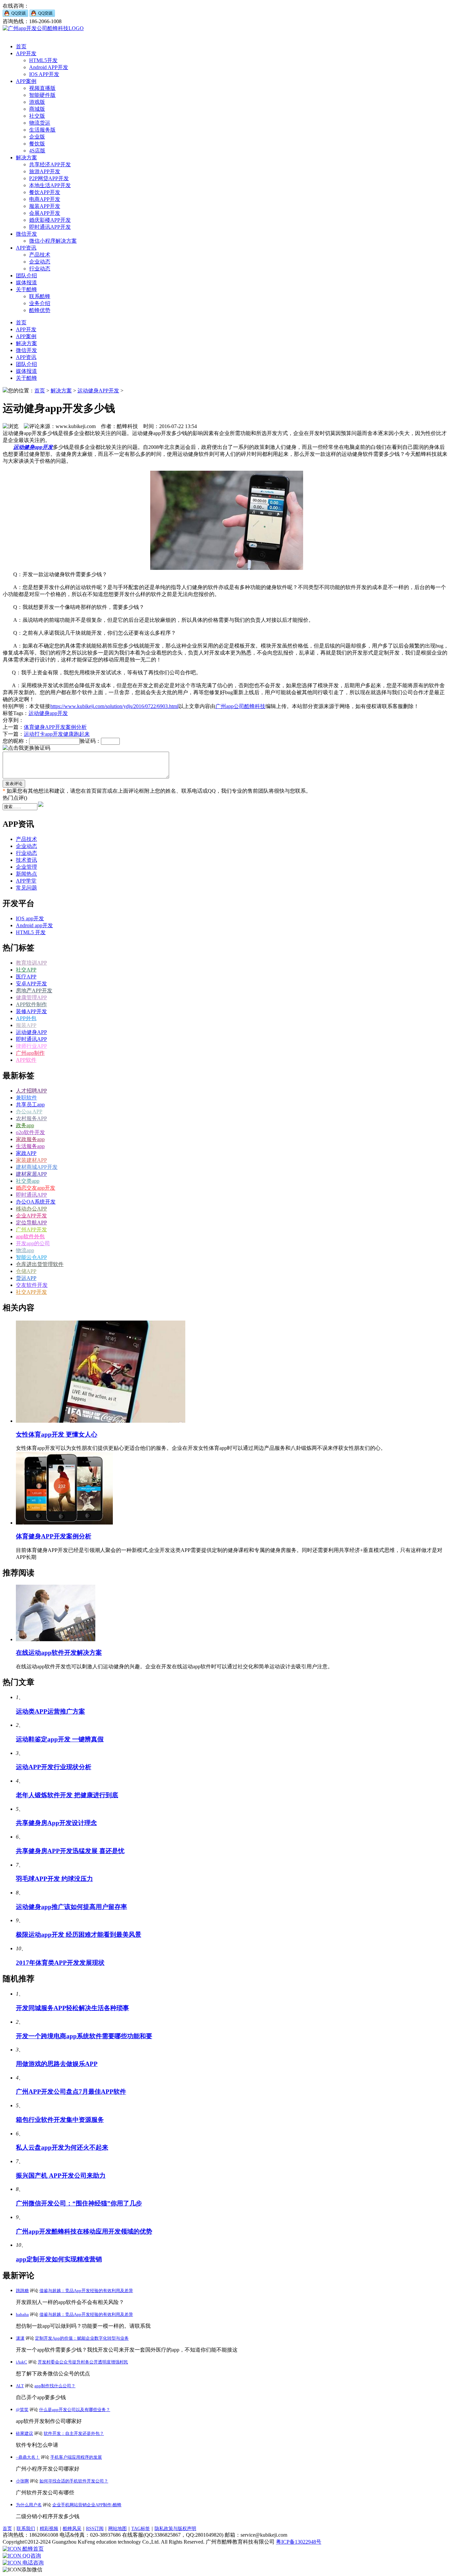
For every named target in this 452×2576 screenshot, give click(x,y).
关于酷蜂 (26, 289)
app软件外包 (30, 1236)
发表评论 (14, 784)
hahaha (22, 2314)
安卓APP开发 (31, 984)
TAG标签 (141, 2529)
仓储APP (26, 1271)
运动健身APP (31, 1032)
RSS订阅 (95, 2529)
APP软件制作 (31, 1004)
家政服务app (30, 1139)
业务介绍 (40, 303)
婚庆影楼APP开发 (50, 220)
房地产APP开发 (34, 991)
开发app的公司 (33, 1243)
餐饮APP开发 (45, 192)
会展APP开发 (45, 213)
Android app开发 (34, 925)
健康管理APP (31, 997)
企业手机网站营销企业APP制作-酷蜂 (87, 2505)
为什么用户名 (29, 2505)
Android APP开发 (49, 67)
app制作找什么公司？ (55, 2386)
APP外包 (26, 1018)
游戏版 (37, 102)
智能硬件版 (42, 95)
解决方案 (26, 158)
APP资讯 (26, 248)
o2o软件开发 (30, 1132)
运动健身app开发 (48, 713)
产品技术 (40, 255)
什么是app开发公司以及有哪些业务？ (75, 2410)
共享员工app (30, 1105)
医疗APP (26, 977)
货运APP (26, 1278)
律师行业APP (31, 1046)
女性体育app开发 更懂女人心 (57, 1434)
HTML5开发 (43, 60)
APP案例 (26, 81)
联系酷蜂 (40, 296)
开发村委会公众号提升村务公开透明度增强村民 (83, 2362)
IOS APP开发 (44, 74)
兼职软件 (26, 1098)
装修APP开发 (31, 1011)
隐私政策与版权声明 (175, 2529)
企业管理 (26, 867)
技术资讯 (26, 860)
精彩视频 (49, 2529)
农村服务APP (31, 1118)
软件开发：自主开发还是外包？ (74, 2433)
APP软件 (26, 1060)
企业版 (37, 137)
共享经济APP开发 (50, 164)
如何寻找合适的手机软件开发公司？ (74, 2481)
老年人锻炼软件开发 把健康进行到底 (67, 1795)
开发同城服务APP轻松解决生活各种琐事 (72, 2008)
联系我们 (26, 2529)
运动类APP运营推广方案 (50, 1711)
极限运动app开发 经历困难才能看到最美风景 (79, 1935)
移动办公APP (31, 1209)
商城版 (37, 109)
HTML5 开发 (31, 932)
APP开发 (26, 53)
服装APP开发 (45, 206)
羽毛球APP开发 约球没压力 (54, 1879)
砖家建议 (24, 2433)
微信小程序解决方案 (53, 241)
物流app (25, 1250)
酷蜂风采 (72, 2529)
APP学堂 (26, 881)
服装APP (26, 1025)
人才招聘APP (31, 1091)
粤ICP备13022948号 (299, 2542)
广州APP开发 (31, 1229)
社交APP (26, 970)
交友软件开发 (32, 1285)
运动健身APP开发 (98, 391)
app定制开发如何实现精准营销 (59, 2259)
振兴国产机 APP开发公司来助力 (61, 2176)
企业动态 (40, 262)
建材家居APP (31, 1174)
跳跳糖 (22, 2291)
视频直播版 (42, 88)
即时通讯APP (31, 1039)
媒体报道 (26, 282)
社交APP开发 (31, 1292)
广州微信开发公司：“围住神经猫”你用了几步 (79, 2203)
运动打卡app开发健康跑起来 (57, 734)
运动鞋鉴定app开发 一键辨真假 (60, 1739)
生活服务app (30, 1146)
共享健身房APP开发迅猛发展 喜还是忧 (70, 1851)
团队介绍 (26, 276)
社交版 (37, 116)
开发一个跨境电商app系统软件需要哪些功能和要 (84, 2036)
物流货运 (40, 123)
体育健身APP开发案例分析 (55, 727)
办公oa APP (29, 1111)
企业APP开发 (31, 1216)
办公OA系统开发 (36, 1202)
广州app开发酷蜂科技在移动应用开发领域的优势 (84, 2231)
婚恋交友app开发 (36, 1188)
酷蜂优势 (40, 310)
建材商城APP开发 (37, 1167)
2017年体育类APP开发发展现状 (60, 1963)
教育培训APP (31, 963)
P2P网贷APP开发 (49, 178)
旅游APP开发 (45, 171)
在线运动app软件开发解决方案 (59, 1653)
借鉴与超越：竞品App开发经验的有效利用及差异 (86, 2291)
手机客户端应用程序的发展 (76, 2457)
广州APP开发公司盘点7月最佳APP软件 (71, 2092)
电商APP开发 (45, 199)
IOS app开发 (30, 918)
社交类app (28, 1181)
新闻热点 (26, 874)
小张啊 (22, 2481)
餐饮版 (37, 144)
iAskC (22, 2362)
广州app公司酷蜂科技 (240, 706)
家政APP (26, 1153)
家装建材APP (31, 1160)
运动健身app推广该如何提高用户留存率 (71, 1907)
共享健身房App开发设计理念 (56, 1823)
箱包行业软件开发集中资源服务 (60, 2120)
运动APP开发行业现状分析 (54, 1767)
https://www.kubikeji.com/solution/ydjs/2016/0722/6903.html (114, 706)
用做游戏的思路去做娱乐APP (57, 2064)
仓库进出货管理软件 (40, 1264)
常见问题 (26, 888)
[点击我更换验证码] (26, 748)
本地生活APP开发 (50, 185)
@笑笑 (22, 2410)
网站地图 (117, 2529)
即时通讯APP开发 (50, 227)
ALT (20, 2386)
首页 (21, 46)
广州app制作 (30, 1053)
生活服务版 (42, 130)
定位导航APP (31, 1223)
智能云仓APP (31, 1257)
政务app (25, 1125)
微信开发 (26, 234)
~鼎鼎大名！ (28, 2457)
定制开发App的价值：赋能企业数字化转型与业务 (82, 2338)
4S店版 (37, 151)
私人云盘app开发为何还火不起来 (62, 2147)
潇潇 (20, 2338)
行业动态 (40, 269)
